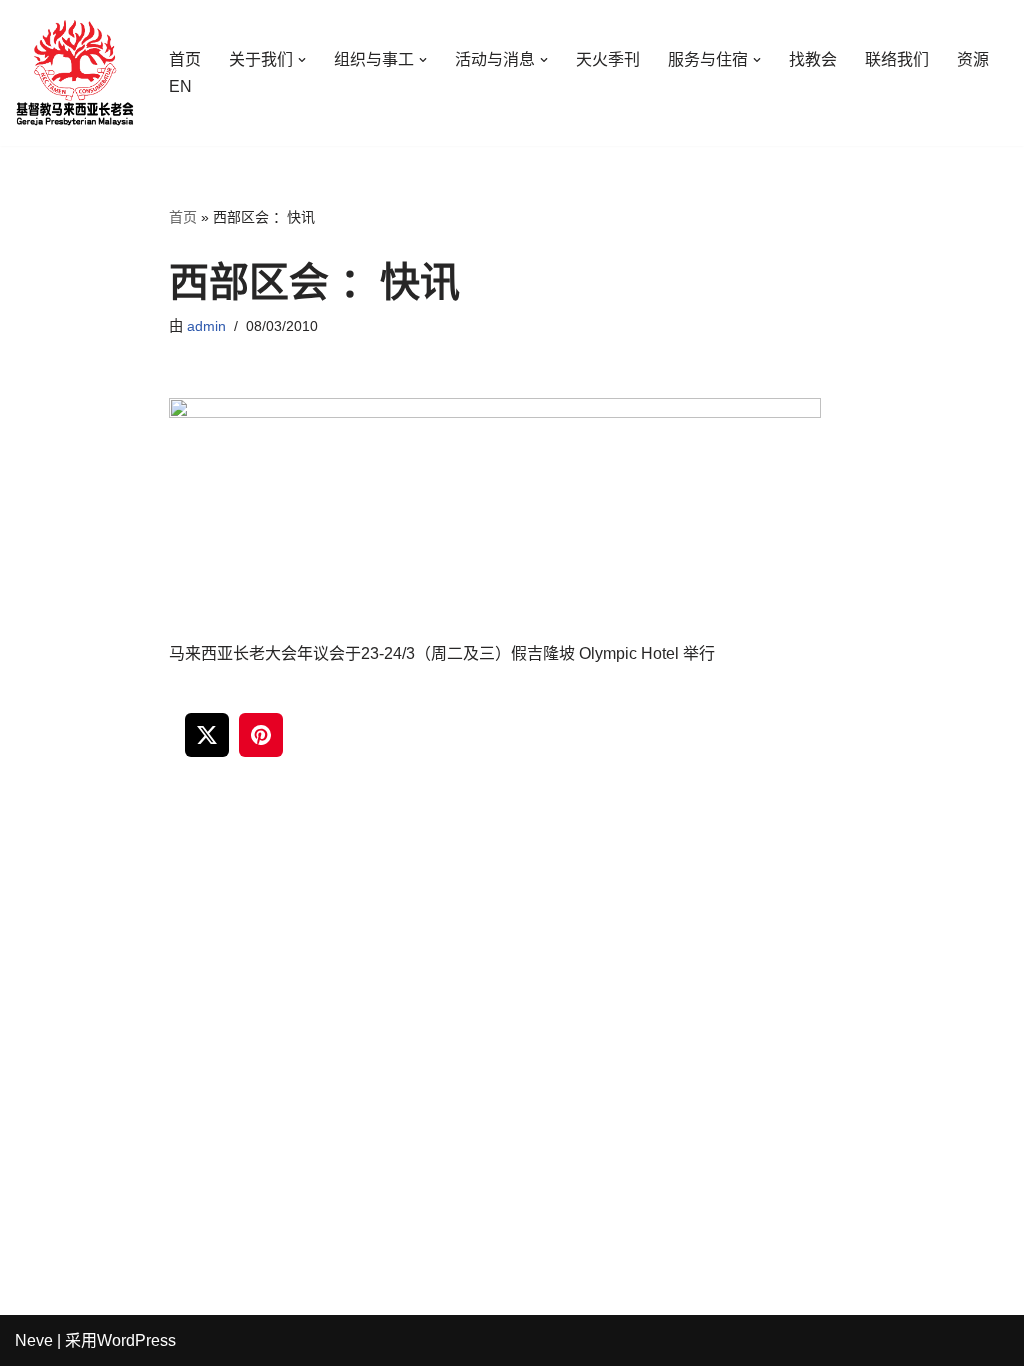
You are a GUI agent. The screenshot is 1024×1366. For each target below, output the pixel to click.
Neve (34, 1340)
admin (206, 326)
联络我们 (897, 59)
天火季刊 (608, 59)
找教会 (813, 59)
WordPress (136, 1340)
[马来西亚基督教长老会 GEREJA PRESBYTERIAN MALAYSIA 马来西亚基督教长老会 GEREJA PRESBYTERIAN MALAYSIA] (75, 73)
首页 (185, 59)
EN (180, 86)
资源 (973, 59)
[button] (302, 60)
